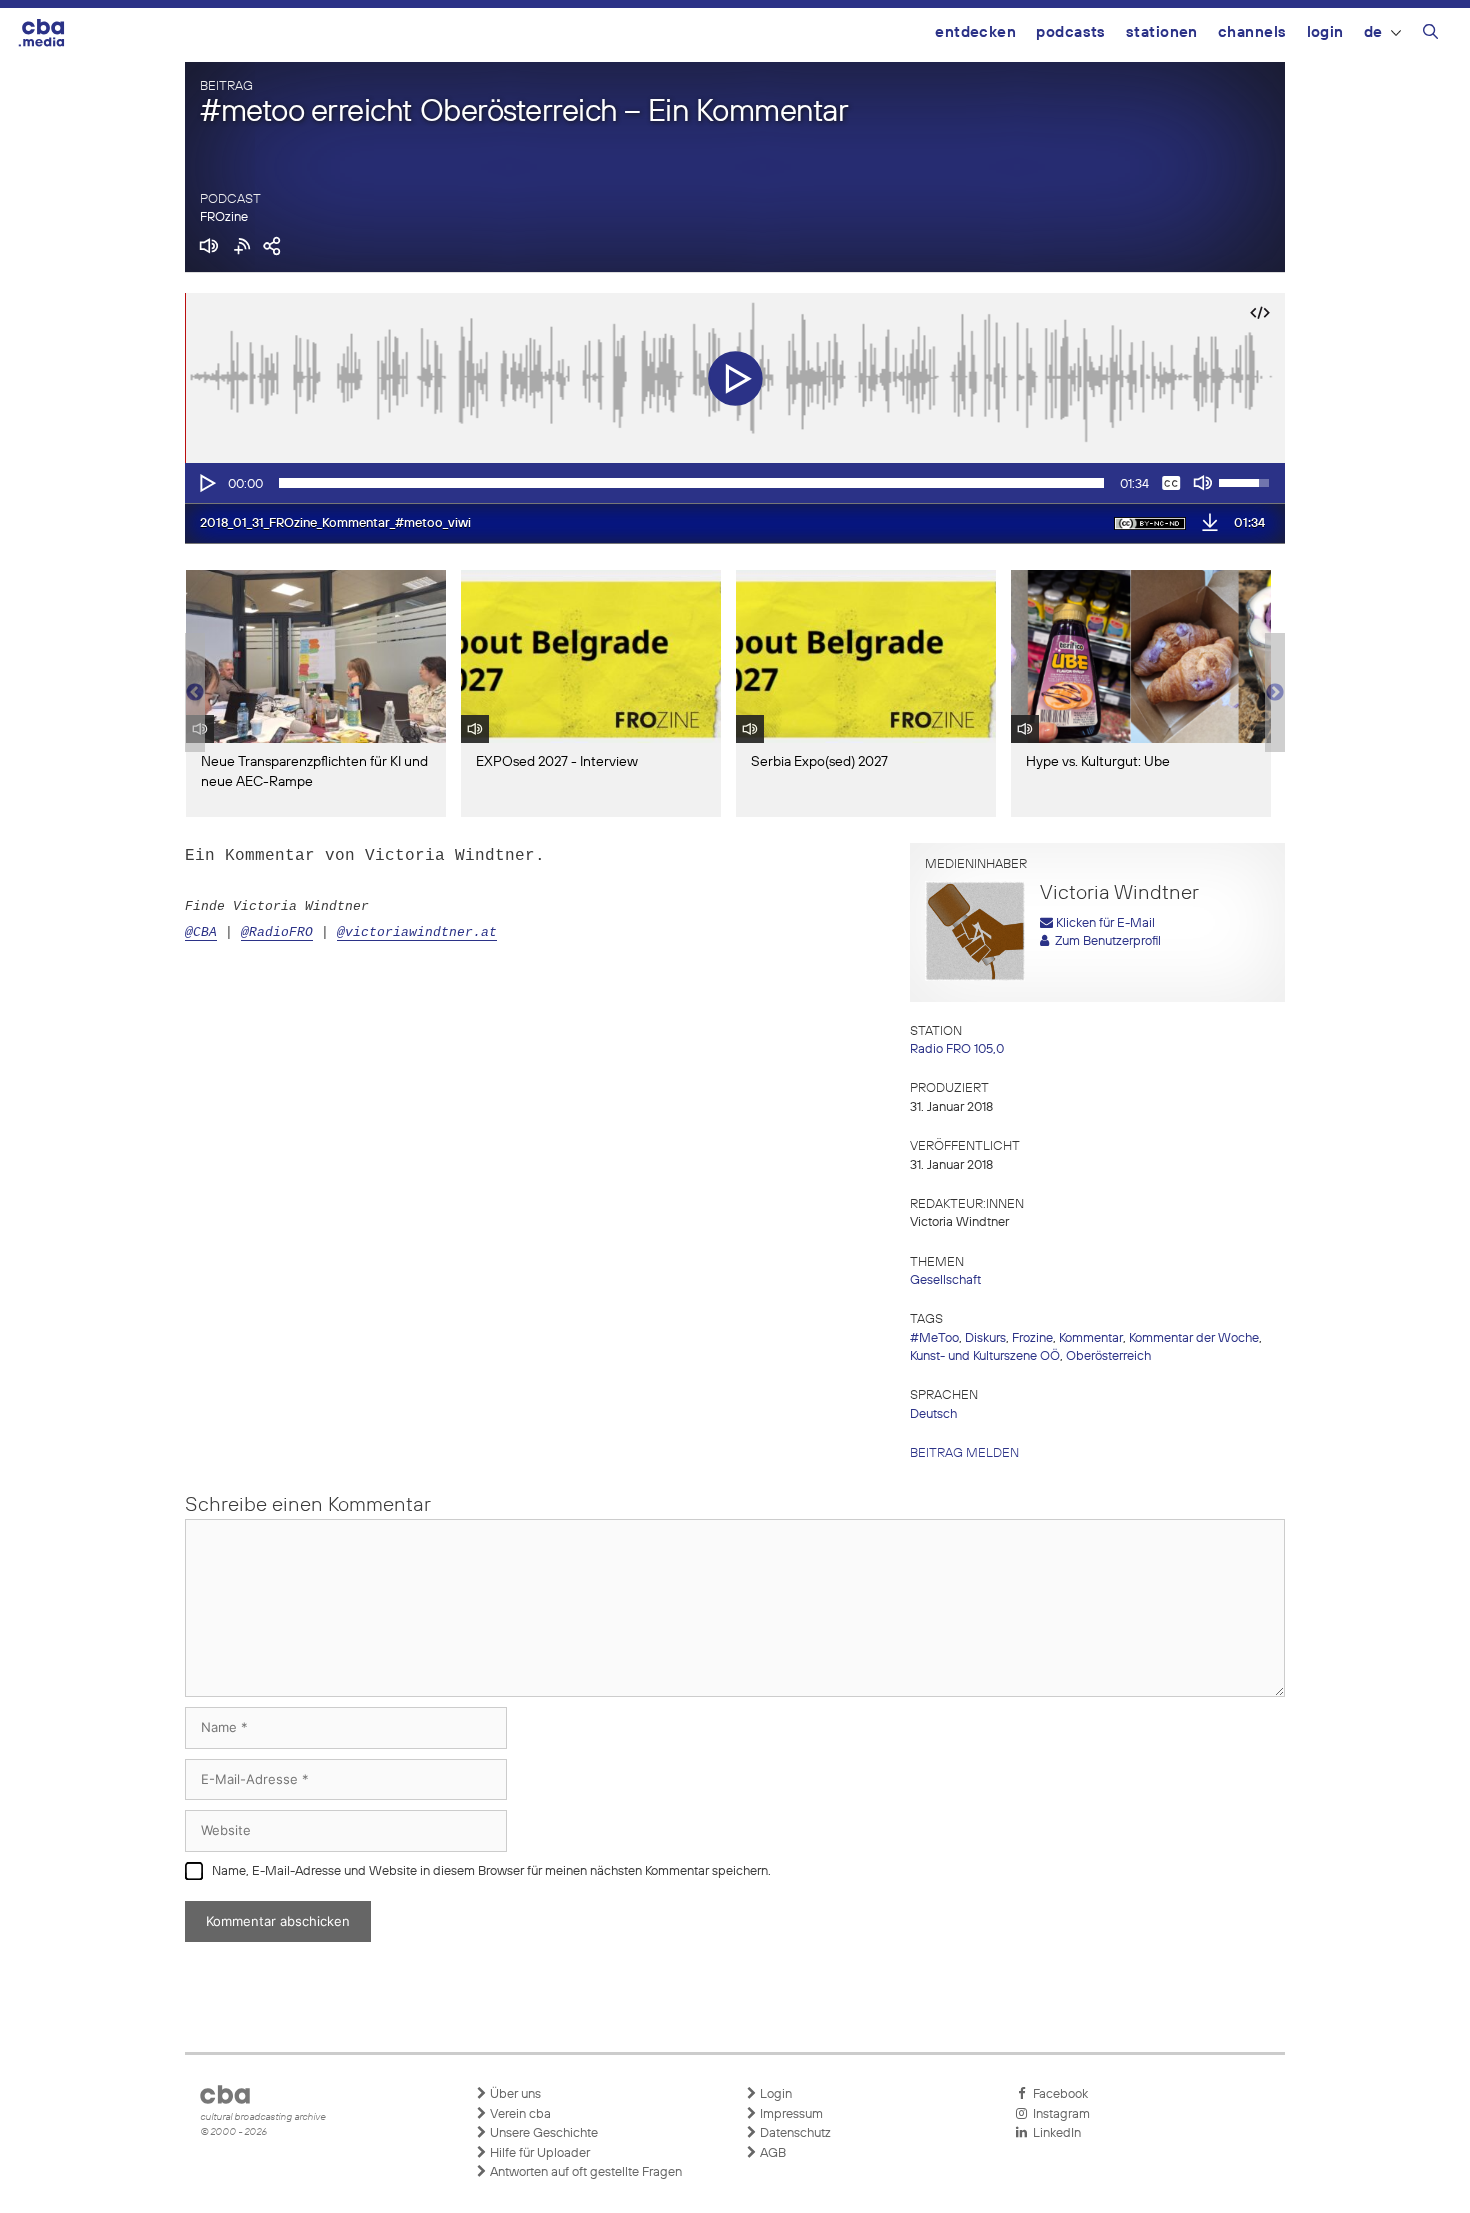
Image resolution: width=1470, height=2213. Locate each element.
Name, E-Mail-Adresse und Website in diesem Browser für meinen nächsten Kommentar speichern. (491, 1871)
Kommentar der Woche (1194, 1338)
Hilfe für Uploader (538, 2153)
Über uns (514, 2094)
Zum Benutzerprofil (1105, 941)
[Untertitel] (1171, 483)
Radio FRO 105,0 (957, 1049)
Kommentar (1091, 1338)
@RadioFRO (277, 932)
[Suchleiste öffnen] (1430, 35)
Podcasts (1071, 32)
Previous (195, 693)
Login (1325, 32)
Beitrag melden (964, 1453)
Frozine (1032, 1338)
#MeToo (934, 1338)
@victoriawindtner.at (417, 932)
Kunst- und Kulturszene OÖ (985, 1356)
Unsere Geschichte (542, 2133)
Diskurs (985, 1338)
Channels (1252, 32)
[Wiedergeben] (206, 483)
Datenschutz (794, 2133)
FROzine (224, 217)
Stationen (1162, 32)
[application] (735, 483)
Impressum (790, 2114)
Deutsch (933, 1414)
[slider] (691, 483)
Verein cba (519, 2114)
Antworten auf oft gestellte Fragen (584, 2172)
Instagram (1058, 2114)
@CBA (201, 932)
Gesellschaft (945, 1280)
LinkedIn (1054, 2133)
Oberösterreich (1108, 1356)
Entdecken (975, 32)
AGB (771, 2153)
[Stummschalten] (1203, 483)
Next (1275, 693)
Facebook (1057, 2094)
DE (1373, 32)
